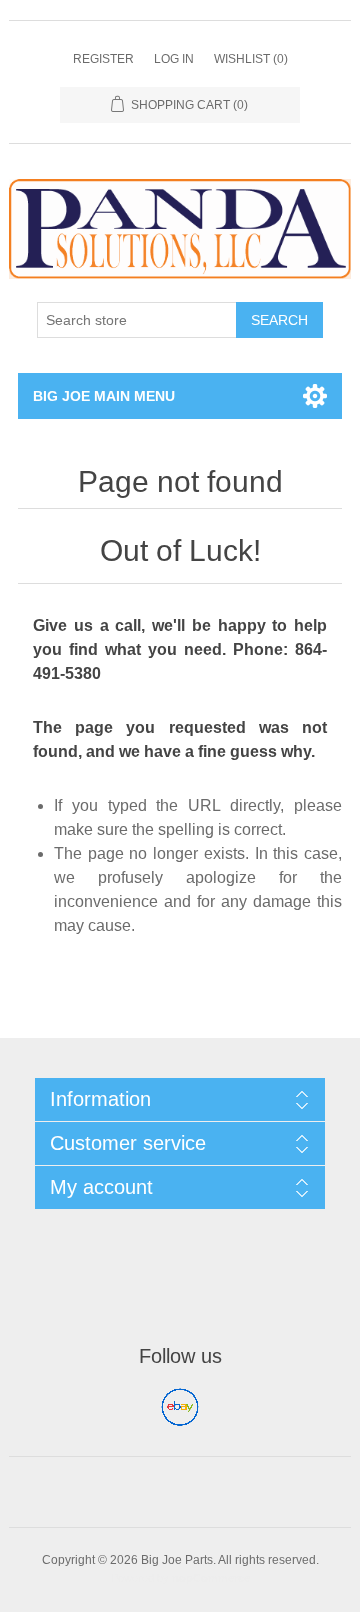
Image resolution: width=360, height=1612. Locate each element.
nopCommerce (211, 1578)
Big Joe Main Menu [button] (104, 396)
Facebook (180, 1407)
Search (279, 320)
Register (103, 59)
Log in (174, 59)
